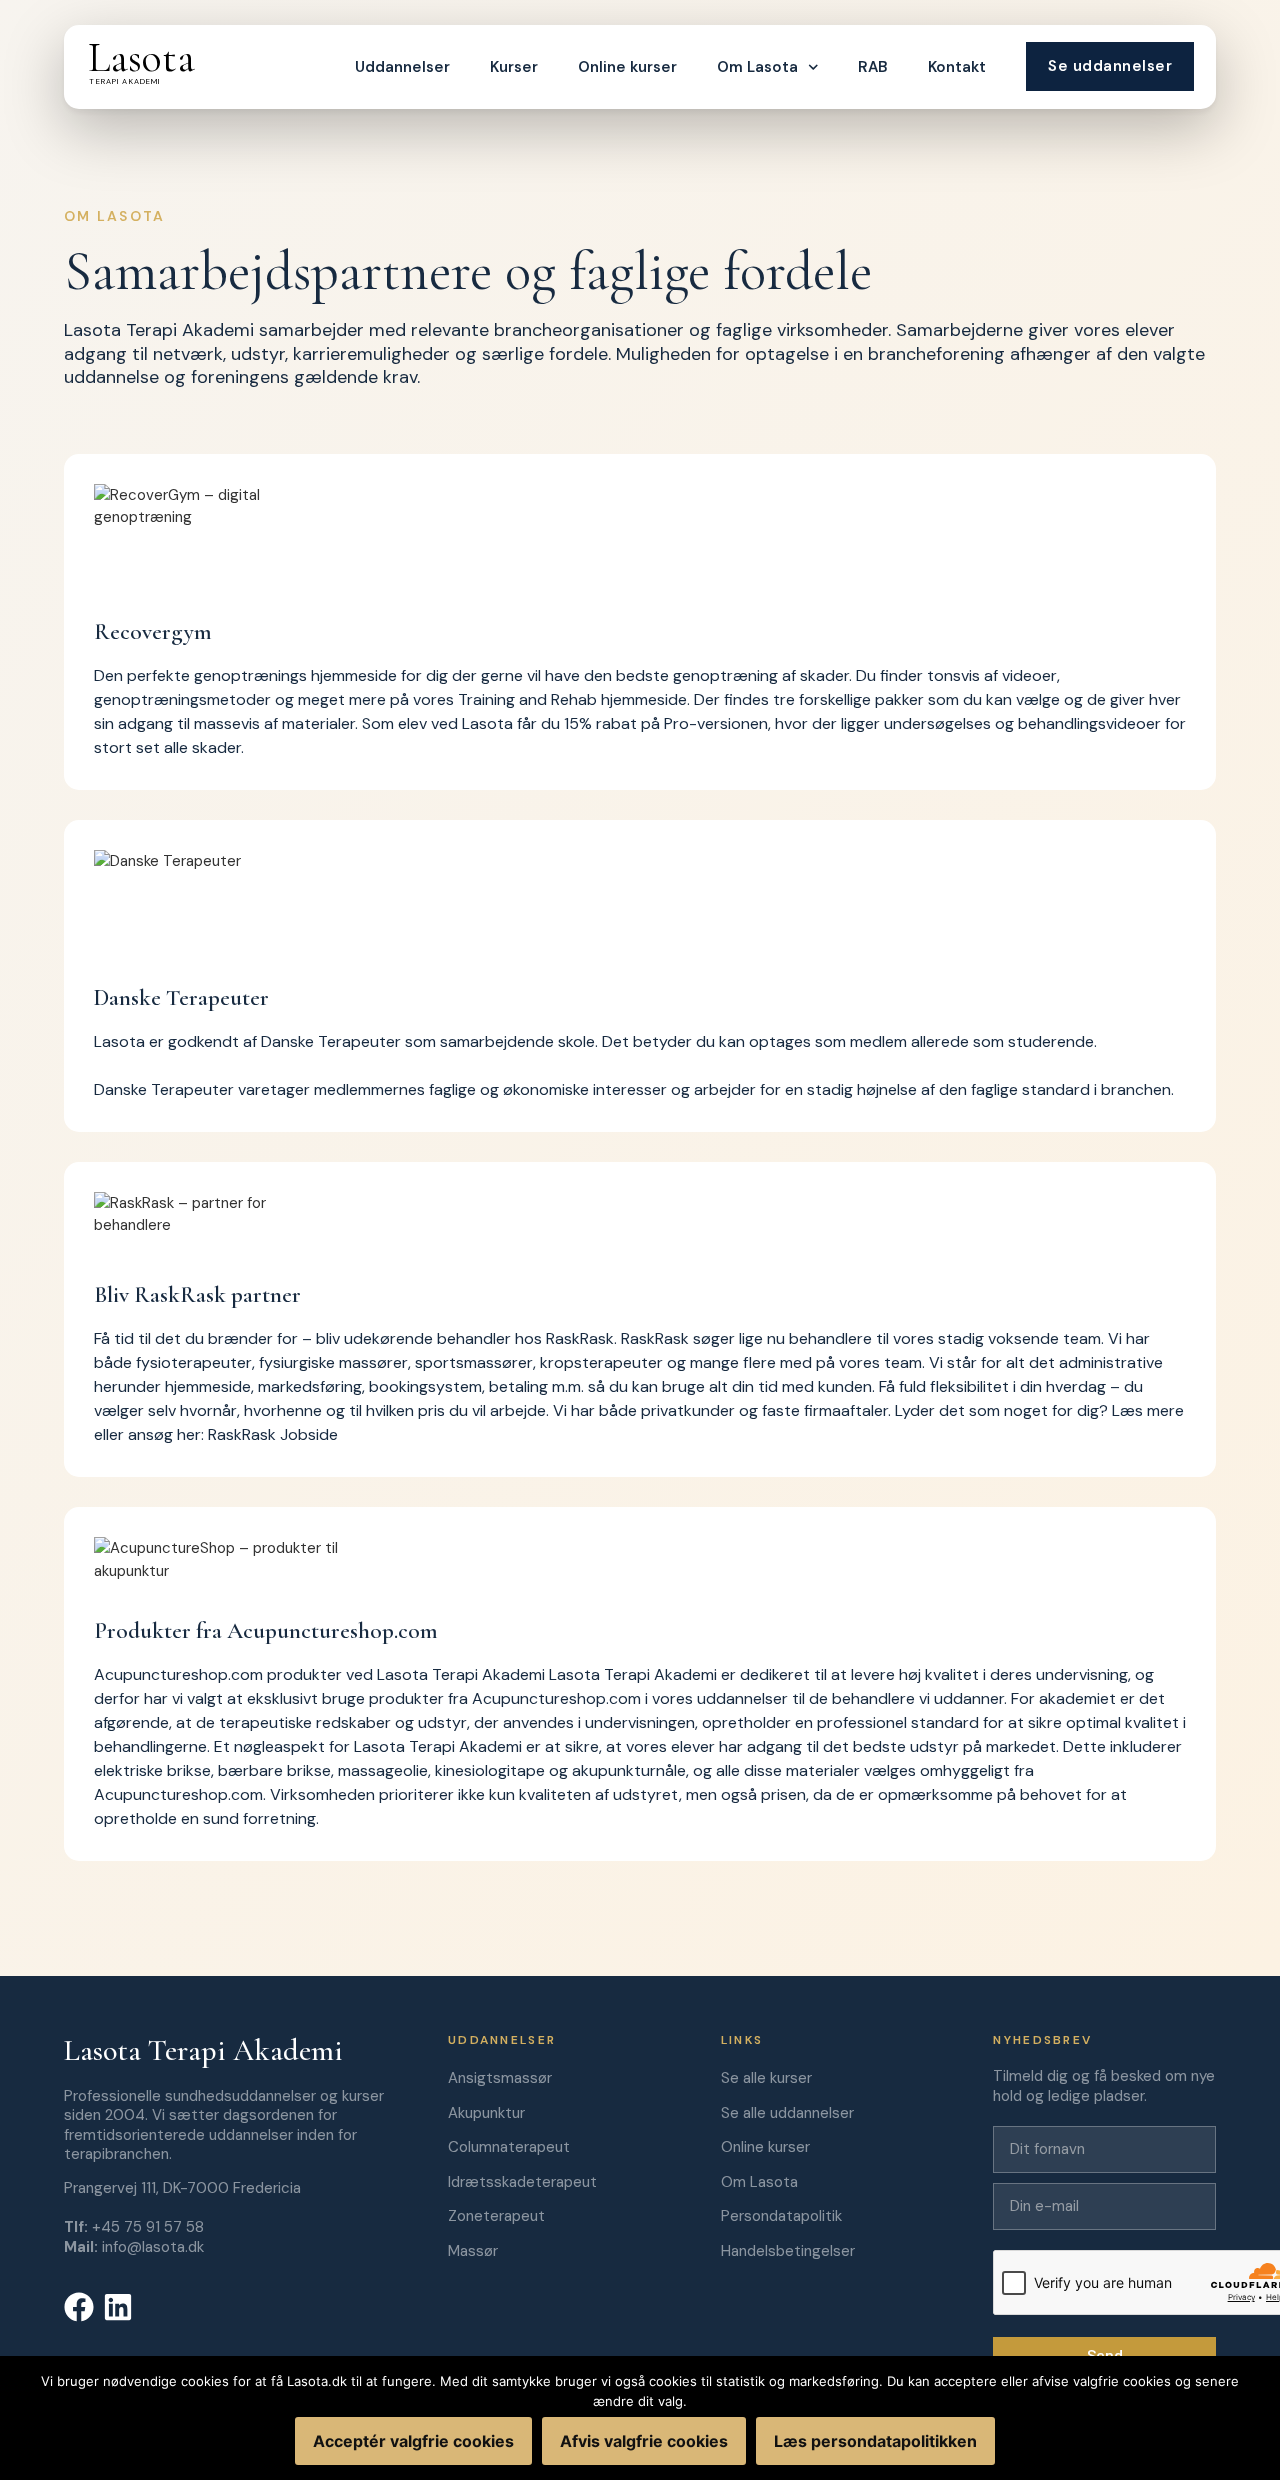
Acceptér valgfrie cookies (413, 2441)
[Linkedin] (118, 2307)
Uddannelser (402, 67)
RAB (873, 67)
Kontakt (957, 67)
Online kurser (627, 67)
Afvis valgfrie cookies (644, 2441)
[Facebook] (79, 2307)
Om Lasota (757, 67)
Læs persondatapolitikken (875, 2441)
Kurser (514, 67)
